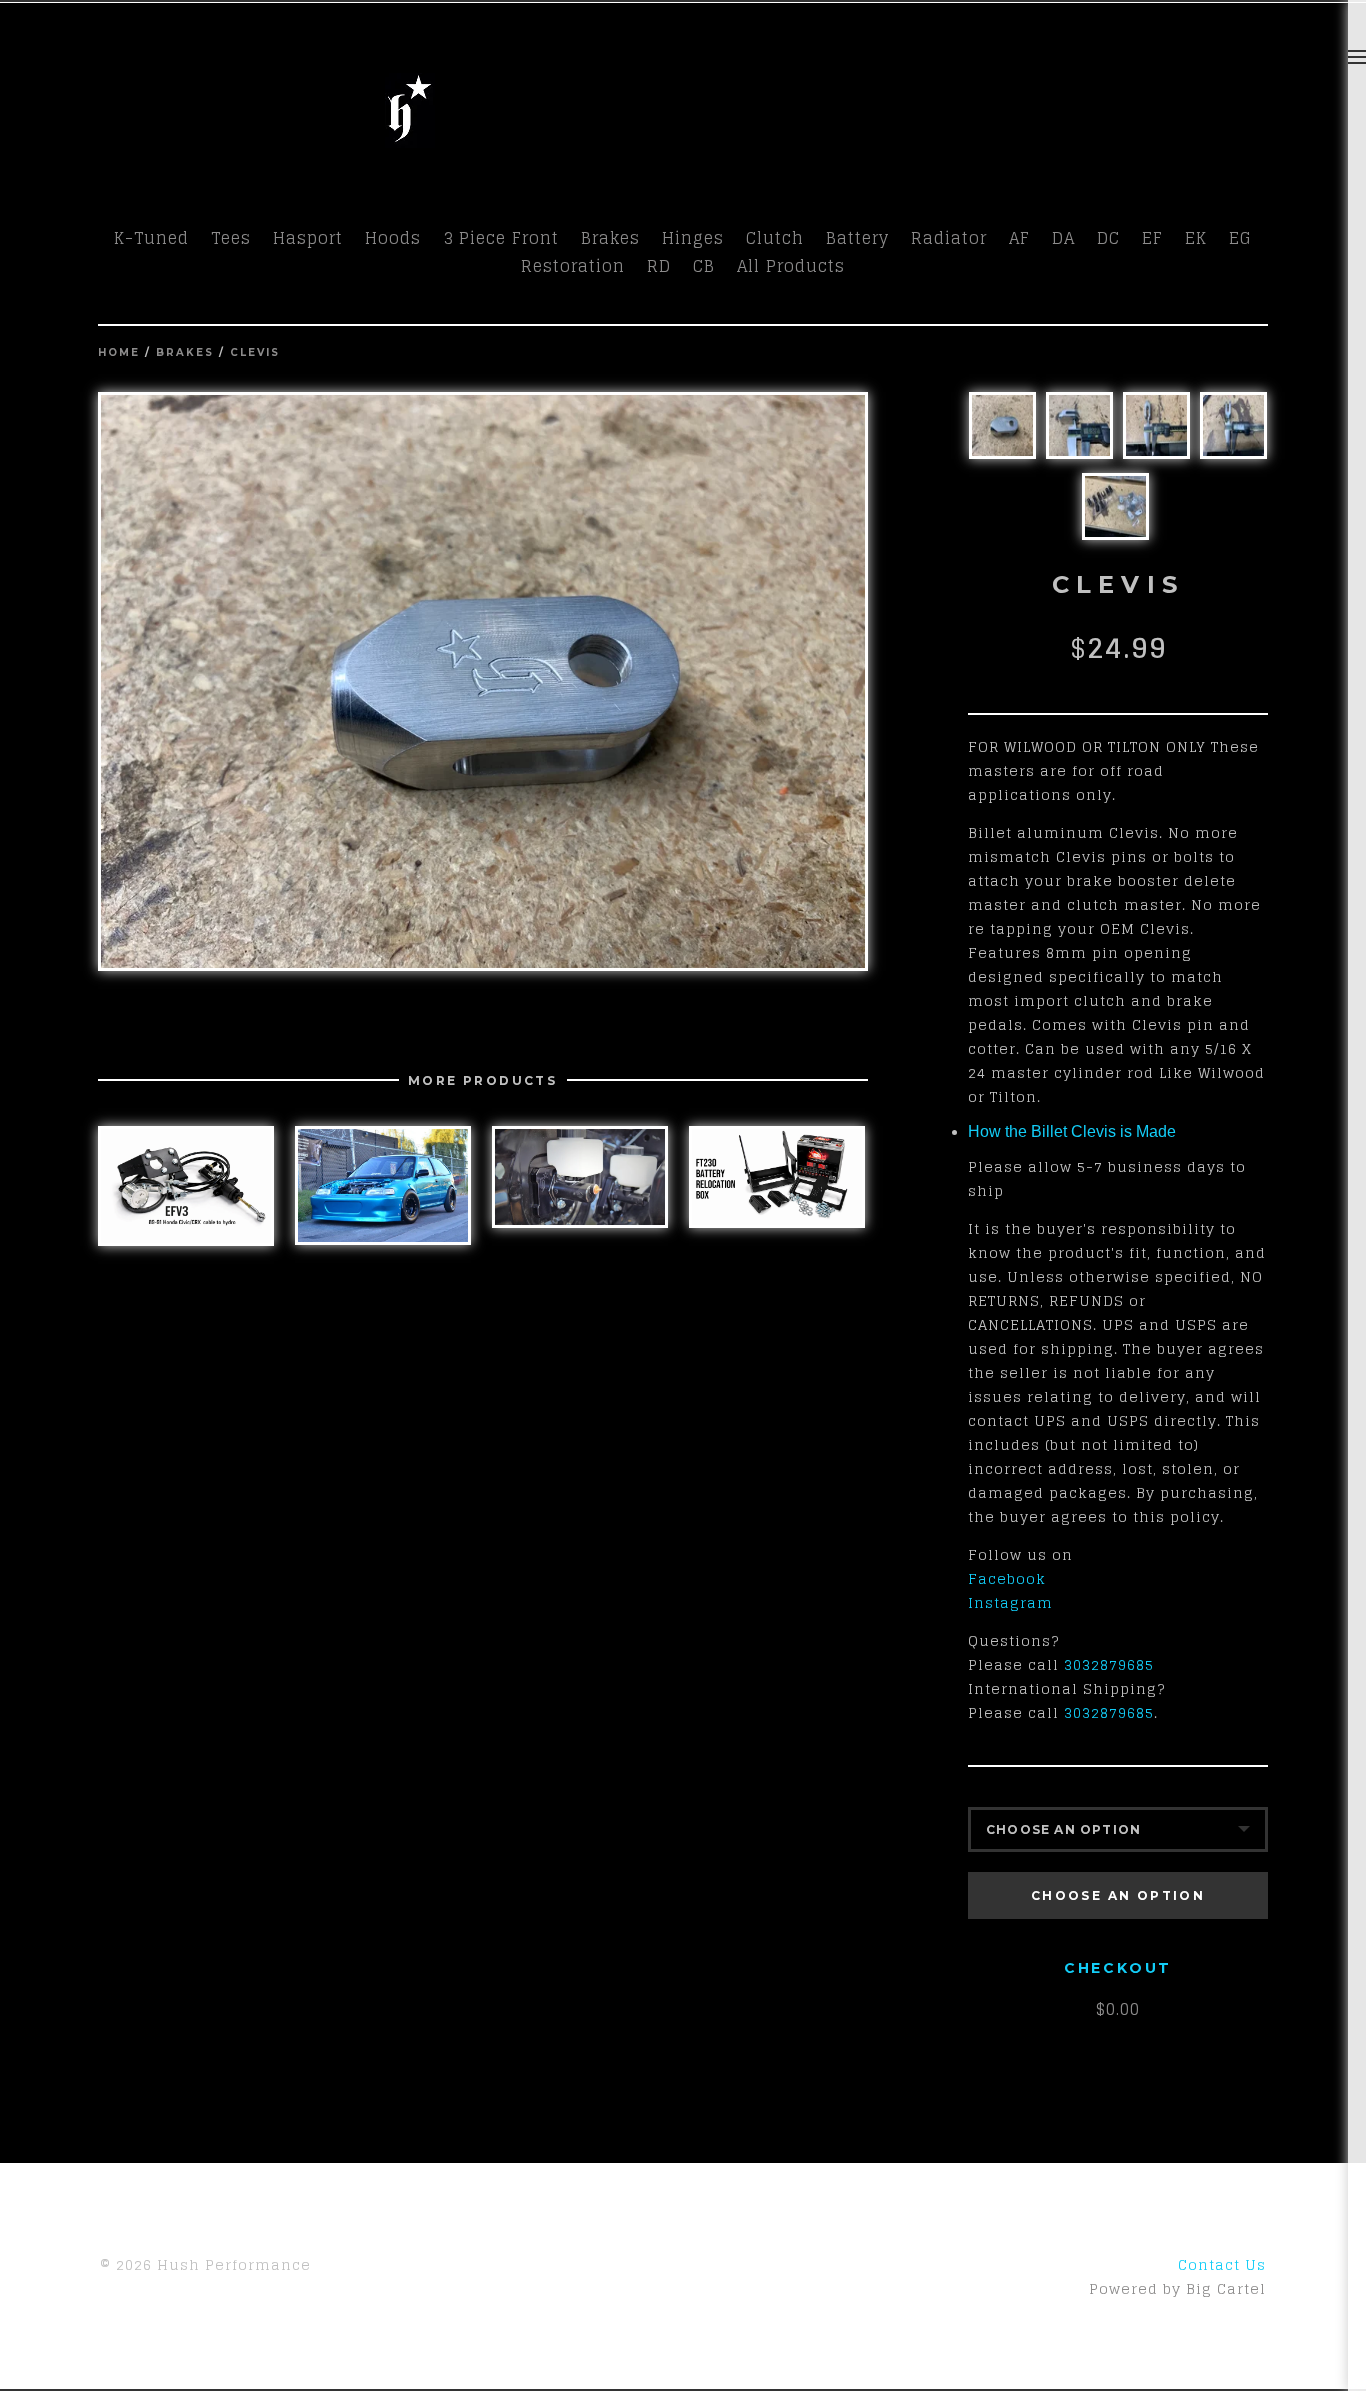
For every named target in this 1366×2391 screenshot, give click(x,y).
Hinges (693, 238)
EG (1240, 238)
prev (290, 681)
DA (1063, 238)
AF (1019, 238)
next (675, 681)
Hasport (308, 238)
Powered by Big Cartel (1177, 2288)
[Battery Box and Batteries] (777, 1176)
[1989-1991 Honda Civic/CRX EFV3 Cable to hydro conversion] (186, 1185)
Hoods (393, 238)
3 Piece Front (501, 238)
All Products (791, 266)
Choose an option (1118, 1895)
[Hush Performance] (410, 138)
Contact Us (1222, 2264)
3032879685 (1109, 1664)
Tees (231, 238)
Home (119, 352)
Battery (857, 238)
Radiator (949, 238)
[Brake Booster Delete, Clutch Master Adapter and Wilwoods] (580, 1176)
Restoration (573, 266)
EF (1152, 238)
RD (659, 266)
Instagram (1010, 1602)
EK (1196, 238)
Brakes (610, 238)
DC (1108, 238)
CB (704, 266)
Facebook (1007, 1578)
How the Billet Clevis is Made (1072, 1131)
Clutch (775, 238)
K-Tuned (151, 238)
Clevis (255, 352)
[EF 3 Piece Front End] (383, 1185)
